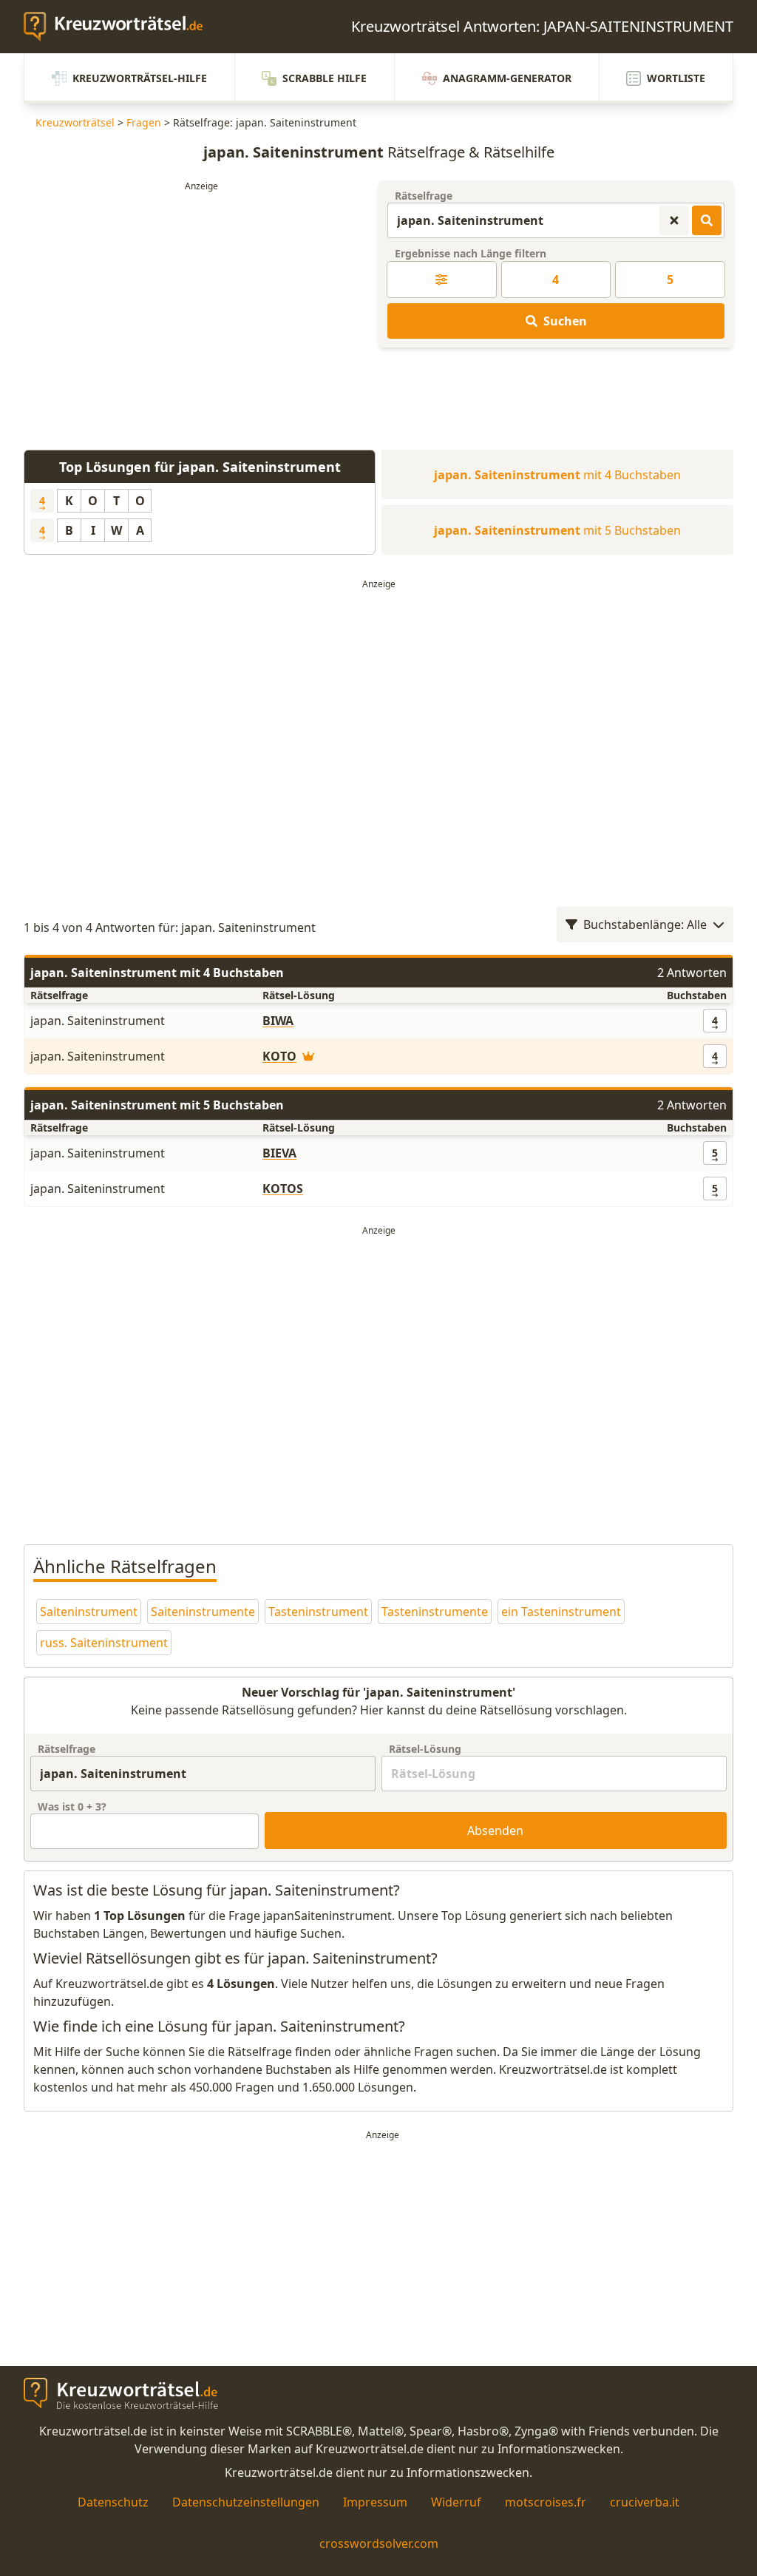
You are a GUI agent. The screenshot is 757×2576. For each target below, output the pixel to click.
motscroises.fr (546, 2502)
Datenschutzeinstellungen (246, 2502)
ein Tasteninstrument (561, 1612)
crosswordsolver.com (379, 2543)
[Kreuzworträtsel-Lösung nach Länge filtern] (442, 280)
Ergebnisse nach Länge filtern (471, 253)
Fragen (144, 122)
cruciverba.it (645, 2502)
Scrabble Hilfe (325, 78)
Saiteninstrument (89, 1612)
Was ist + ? (72, 1806)
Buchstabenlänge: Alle (645, 924)
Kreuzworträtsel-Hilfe (140, 78)
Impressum (375, 2502)
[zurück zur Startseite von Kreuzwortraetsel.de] (120, 27)
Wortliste (676, 78)
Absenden (495, 1830)
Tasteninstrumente (435, 1612)
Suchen (565, 321)
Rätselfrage (424, 196)
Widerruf (456, 2502)
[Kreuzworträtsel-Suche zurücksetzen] (674, 220)
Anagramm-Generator (507, 78)
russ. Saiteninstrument (104, 1643)
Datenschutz (113, 2502)
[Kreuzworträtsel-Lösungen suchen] (707, 220)
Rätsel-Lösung (425, 1749)
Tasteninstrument (318, 1612)
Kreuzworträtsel (75, 122)
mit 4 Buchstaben (557, 475)
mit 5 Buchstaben (557, 530)
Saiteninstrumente (203, 1612)
